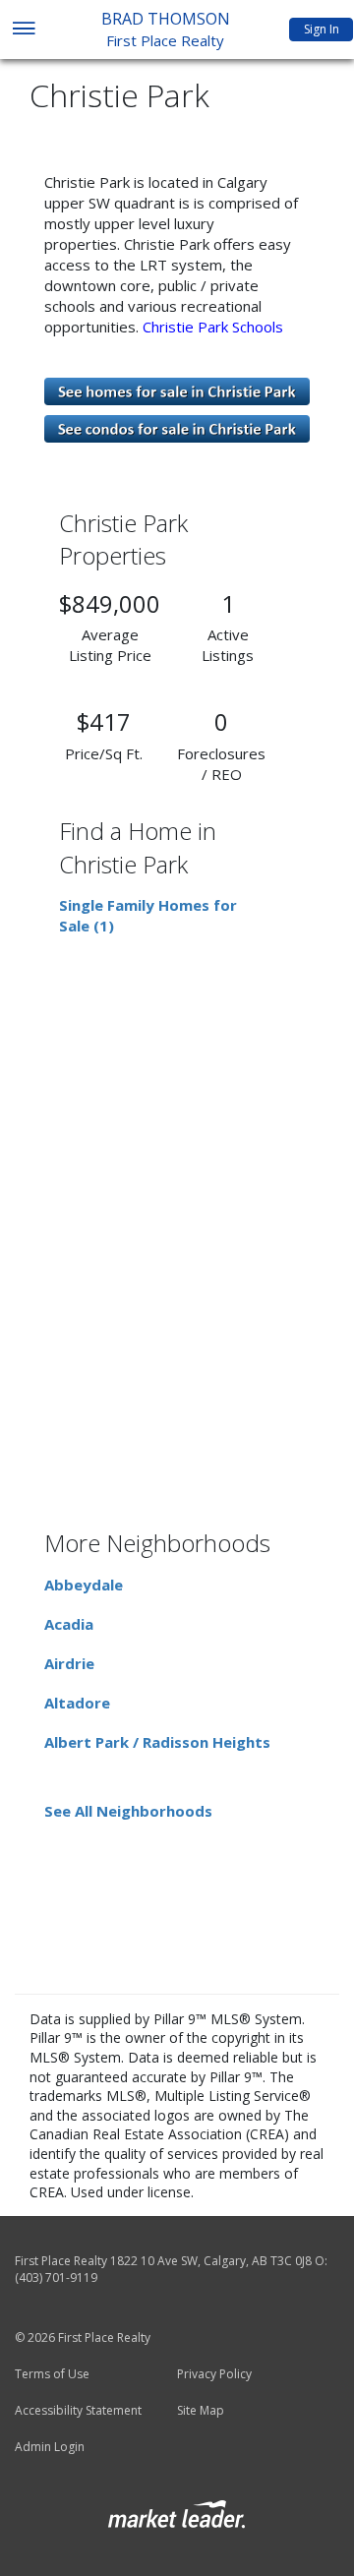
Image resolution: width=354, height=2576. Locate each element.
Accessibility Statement (78, 2411)
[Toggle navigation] (23, 30)
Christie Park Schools (215, 327)
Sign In (322, 29)
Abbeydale (84, 1585)
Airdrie (69, 1663)
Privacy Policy (214, 2374)
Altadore (77, 1703)
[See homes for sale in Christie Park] (177, 389)
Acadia (69, 1624)
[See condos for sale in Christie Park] (177, 427)
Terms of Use (52, 2374)
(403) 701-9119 (56, 2277)
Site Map (201, 2411)
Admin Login (50, 2447)
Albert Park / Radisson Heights (157, 1742)
